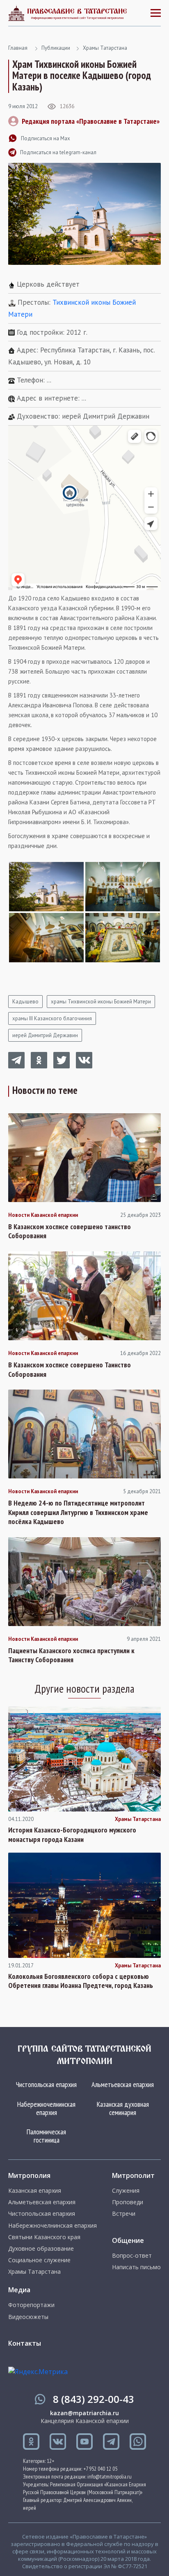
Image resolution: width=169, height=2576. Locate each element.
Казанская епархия (35, 2191)
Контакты (25, 2343)
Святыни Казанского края (44, 2237)
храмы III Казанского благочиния (52, 1018)
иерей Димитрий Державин (45, 1035)
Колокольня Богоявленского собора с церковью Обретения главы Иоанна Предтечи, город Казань (81, 1981)
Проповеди (128, 2202)
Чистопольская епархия (46, 2084)
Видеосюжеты (28, 2317)
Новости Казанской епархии (43, 1215)
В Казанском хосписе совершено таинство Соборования (70, 1231)
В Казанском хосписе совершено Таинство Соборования (70, 1370)
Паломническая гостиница (46, 2136)
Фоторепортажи (31, 2305)
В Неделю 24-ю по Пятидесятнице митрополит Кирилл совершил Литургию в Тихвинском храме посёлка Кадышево (78, 1512)
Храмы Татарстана (105, 48)
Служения (126, 2191)
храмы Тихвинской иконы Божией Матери (101, 1002)
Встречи (124, 2214)
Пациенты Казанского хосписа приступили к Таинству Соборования (71, 1655)
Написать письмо (136, 2267)
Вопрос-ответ (132, 2256)
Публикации (56, 48)
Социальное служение (39, 2260)
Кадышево (25, 1002)
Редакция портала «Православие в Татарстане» (91, 121)
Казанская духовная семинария (123, 2108)
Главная (18, 48)
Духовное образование (41, 2249)
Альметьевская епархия (123, 2084)
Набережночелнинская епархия (46, 2108)
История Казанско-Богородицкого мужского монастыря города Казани (72, 1835)
